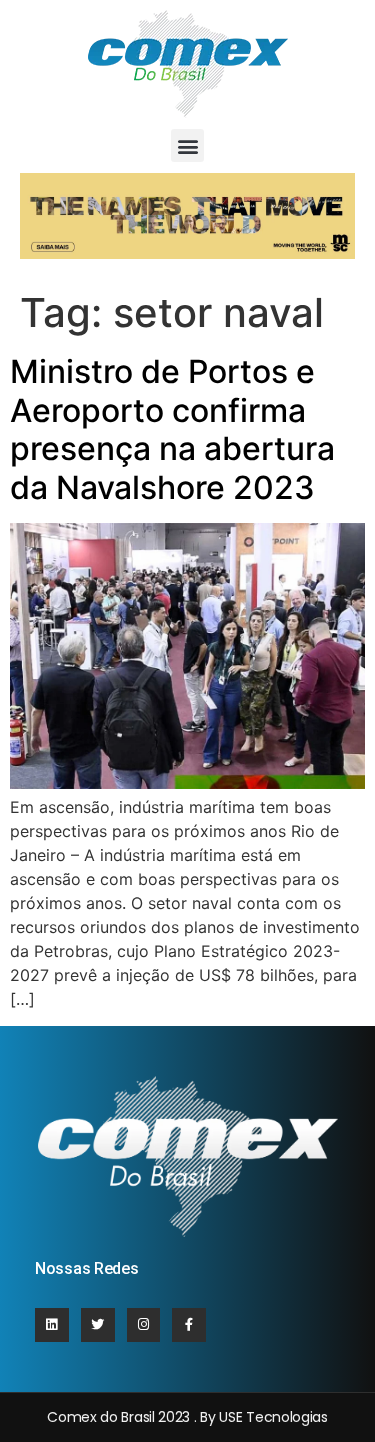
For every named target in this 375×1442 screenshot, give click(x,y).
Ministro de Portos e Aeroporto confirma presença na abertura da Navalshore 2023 (172, 429)
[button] (187, 145)
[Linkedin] (52, 1325)
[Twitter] (98, 1325)
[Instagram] (144, 1325)
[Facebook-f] (189, 1325)
